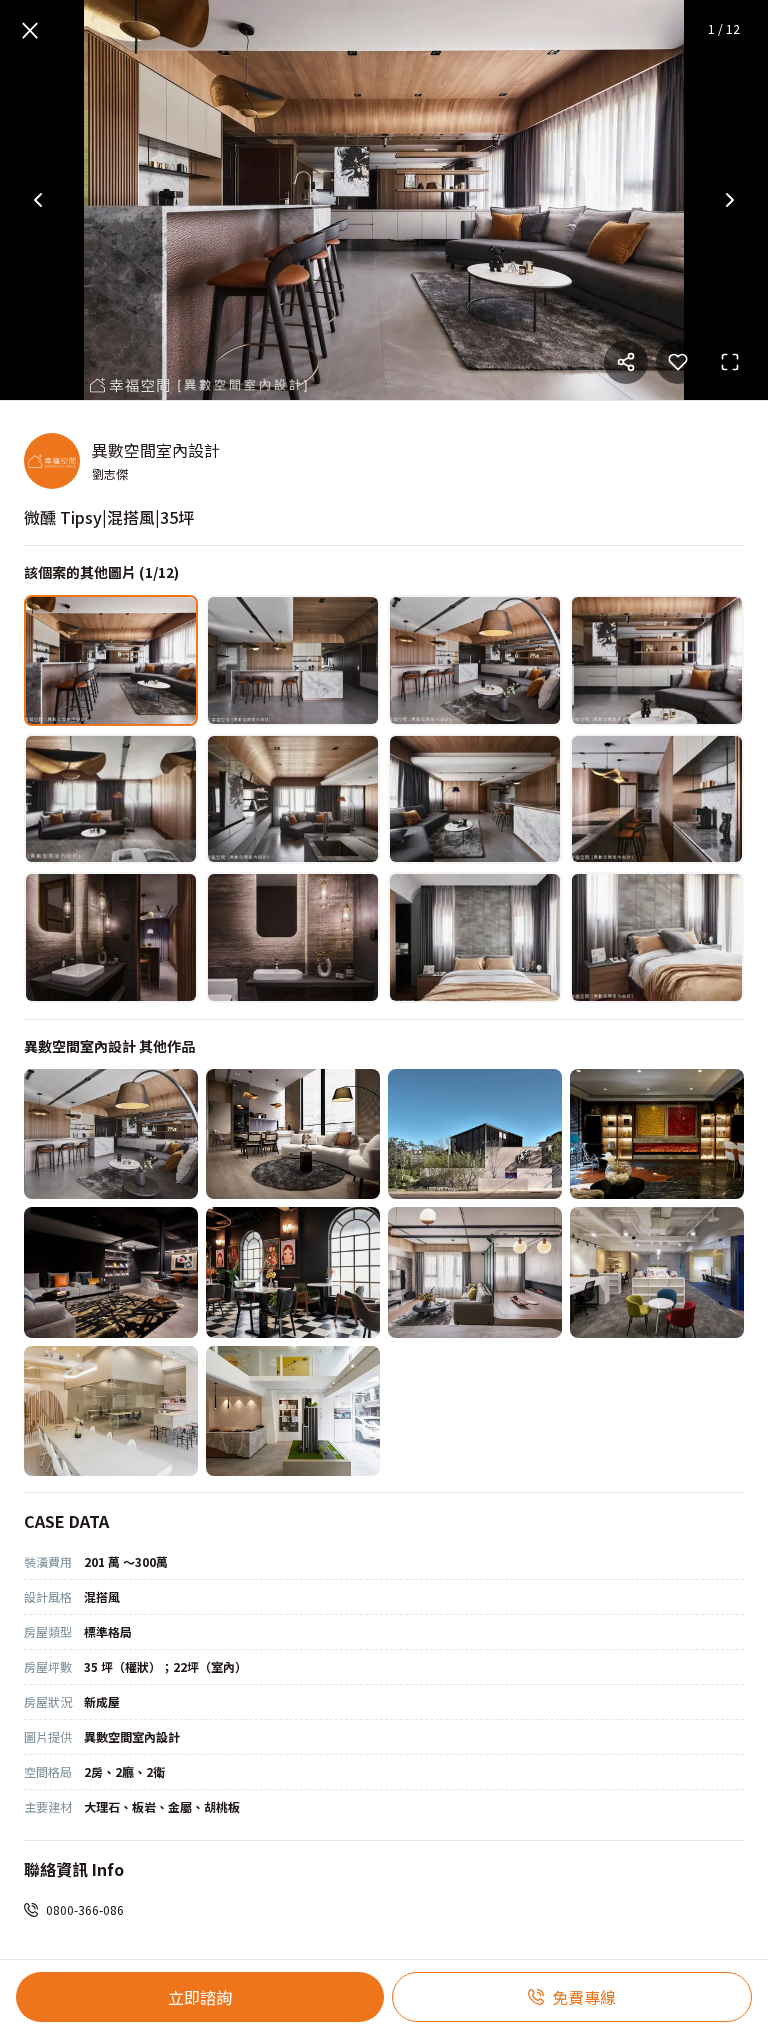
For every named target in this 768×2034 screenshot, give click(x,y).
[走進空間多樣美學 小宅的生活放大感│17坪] (293, 1134)
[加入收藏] (678, 362)
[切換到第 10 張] (293, 937)
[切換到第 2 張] (293, 660)
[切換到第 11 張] (475, 937)
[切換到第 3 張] (475, 660)
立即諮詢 (200, 1997)
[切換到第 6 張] (293, 799)
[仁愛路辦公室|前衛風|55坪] (111, 1272)
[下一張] (730, 200)
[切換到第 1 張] (111, 660)
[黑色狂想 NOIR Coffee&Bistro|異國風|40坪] (293, 1272)
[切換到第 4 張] (657, 660)
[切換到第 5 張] (111, 799)
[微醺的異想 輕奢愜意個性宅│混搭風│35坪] (111, 1134)
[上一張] (38, 200)
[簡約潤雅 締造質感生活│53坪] (475, 1134)
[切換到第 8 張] (657, 799)
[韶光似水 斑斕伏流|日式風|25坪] (475, 1272)
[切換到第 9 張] (111, 937)
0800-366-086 (85, 1909)
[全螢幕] (730, 362)
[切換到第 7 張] (475, 799)
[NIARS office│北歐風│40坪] (657, 1272)
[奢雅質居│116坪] (657, 1134)
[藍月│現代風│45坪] (111, 1411)
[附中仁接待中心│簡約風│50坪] (293, 1411)
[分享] (626, 362)
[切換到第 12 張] (657, 937)
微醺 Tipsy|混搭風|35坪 (109, 517)
